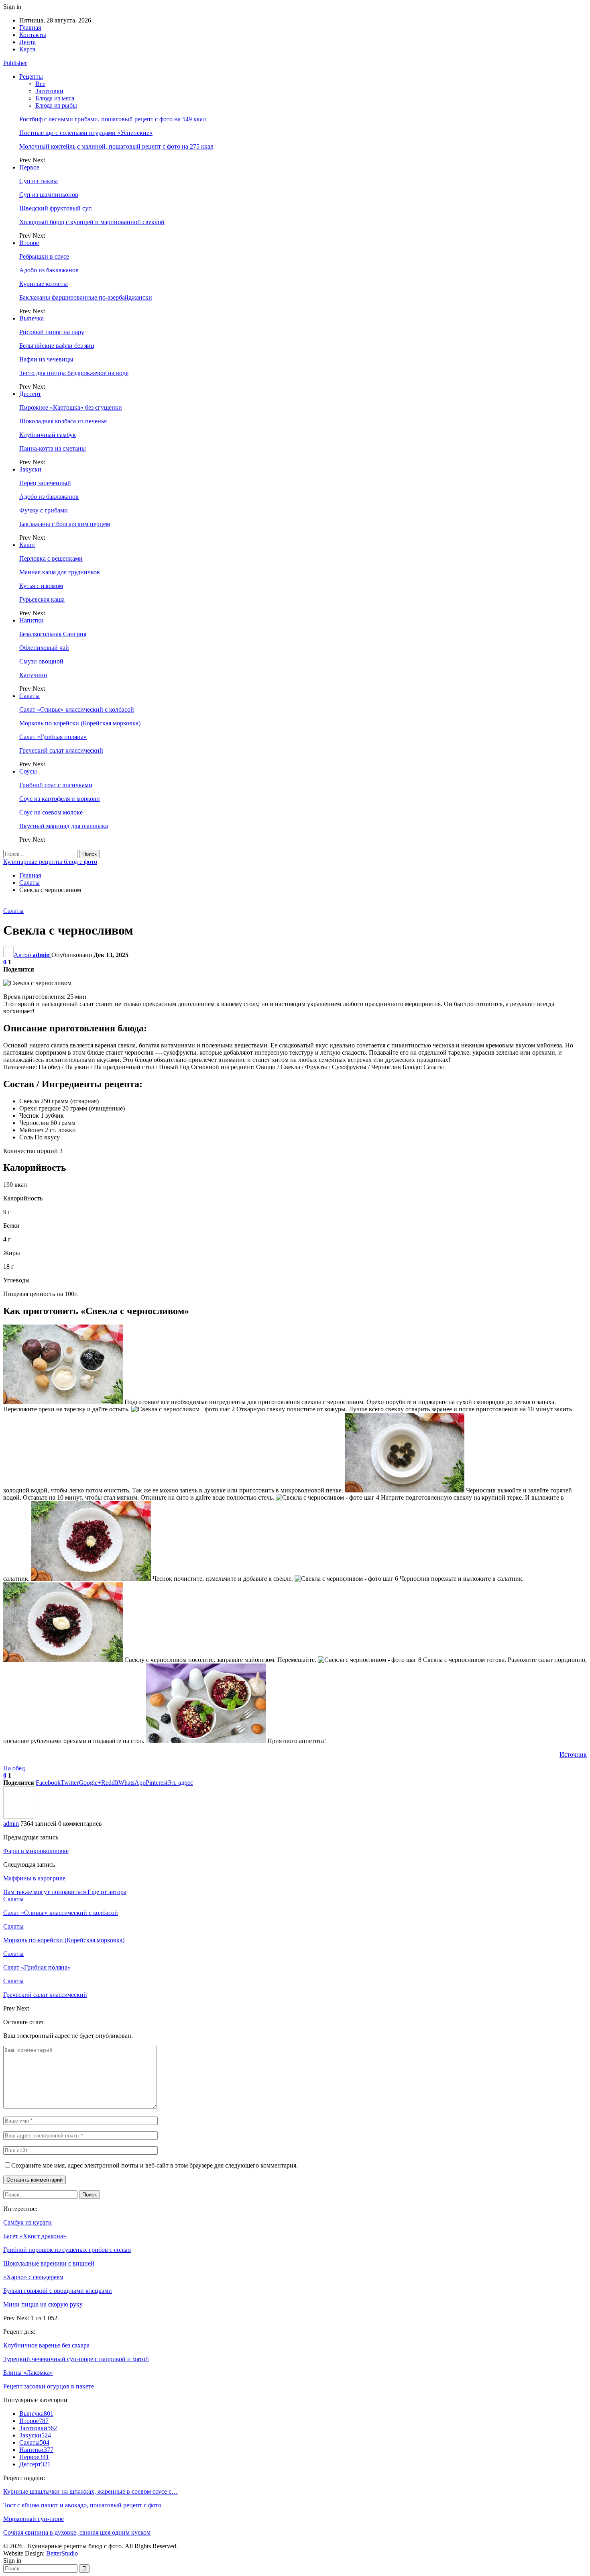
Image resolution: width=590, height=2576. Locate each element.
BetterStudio (62, 2553)
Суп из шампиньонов (49, 195)
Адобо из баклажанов (49, 270)
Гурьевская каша (42, 599)
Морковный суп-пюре (34, 2519)
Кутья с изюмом (41, 586)
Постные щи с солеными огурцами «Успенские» (86, 133)
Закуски (30, 469)
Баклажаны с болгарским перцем (65, 524)
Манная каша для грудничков (60, 572)
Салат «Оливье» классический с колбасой (77, 709)
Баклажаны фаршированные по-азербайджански (86, 297)
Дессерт (30, 394)
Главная (30, 28)
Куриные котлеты (44, 284)
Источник (573, 1754)
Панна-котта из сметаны (53, 448)
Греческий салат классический (61, 750)
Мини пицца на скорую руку (43, 2304)
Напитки (32, 620)
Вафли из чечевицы (46, 359)
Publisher (15, 63)
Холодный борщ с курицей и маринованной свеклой (92, 222)
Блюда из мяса (55, 98)
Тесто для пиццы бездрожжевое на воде (74, 373)
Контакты (33, 35)
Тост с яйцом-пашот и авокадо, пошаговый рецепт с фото (82, 2505)
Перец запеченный (45, 483)
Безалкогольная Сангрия (53, 634)
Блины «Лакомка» (28, 2373)
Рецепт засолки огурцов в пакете (49, 2386)
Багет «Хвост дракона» (35, 2236)
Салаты (29, 696)
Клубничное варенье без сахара (46, 2345)
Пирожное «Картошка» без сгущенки (71, 407)
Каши (27, 545)
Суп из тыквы (39, 181)
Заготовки (49, 91)
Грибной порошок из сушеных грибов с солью (67, 2250)
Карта (27, 49)
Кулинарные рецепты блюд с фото (50, 862)
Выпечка (32, 318)
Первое (29, 167)
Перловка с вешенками (51, 558)
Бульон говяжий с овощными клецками (58, 2291)
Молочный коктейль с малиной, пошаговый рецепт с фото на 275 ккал (116, 146)
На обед (14, 1768)
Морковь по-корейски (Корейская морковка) (80, 723)
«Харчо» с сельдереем (33, 2277)
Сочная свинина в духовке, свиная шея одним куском (77, 2532)
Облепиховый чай (44, 648)
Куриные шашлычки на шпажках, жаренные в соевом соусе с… (91, 2491)
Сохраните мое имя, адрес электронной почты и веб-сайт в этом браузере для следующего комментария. (155, 2165)
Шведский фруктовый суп (56, 208)
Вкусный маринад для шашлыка (64, 826)
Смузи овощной (41, 661)
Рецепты (31, 77)
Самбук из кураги (27, 2222)
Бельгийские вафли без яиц (57, 346)
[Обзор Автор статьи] (19, 1816)
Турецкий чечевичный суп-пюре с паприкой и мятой (76, 2359)
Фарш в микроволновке (36, 1851)
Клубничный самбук (48, 435)
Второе (29, 243)
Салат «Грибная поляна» (53, 737)
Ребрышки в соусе (44, 256)
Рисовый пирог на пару (52, 332)
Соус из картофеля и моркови (60, 799)
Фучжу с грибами (44, 510)
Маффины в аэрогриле (34, 1878)
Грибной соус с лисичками (56, 785)
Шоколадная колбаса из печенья (63, 421)
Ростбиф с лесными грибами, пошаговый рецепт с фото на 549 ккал (113, 119)
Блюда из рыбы (56, 105)
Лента (27, 42)
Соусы (28, 771)
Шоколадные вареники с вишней (49, 2263)
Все (40, 84)
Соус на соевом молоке (51, 812)
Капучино (33, 675)
